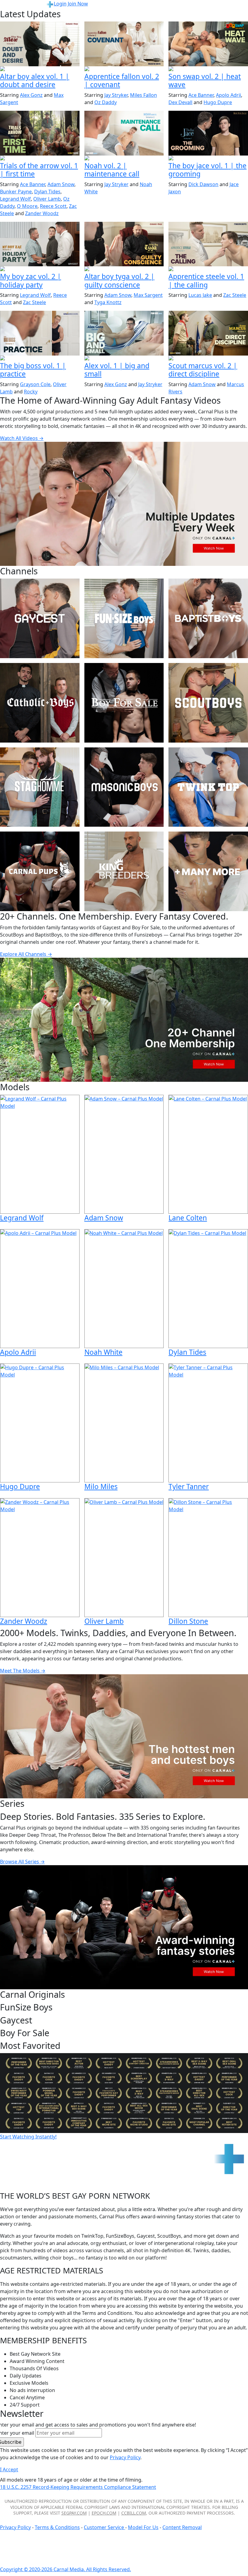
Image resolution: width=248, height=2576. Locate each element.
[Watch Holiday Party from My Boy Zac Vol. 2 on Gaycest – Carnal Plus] (40, 244)
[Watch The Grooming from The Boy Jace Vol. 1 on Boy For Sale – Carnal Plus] (208, 133)
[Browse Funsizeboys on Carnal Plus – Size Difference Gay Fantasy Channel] (124, 618)
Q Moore (27, 206)
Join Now (78, 4)
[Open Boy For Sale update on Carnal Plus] (208, 159)
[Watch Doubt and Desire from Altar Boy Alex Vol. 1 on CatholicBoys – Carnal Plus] (40, 44)
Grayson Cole (35, 384)
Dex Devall (180, 102)
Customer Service (104, 2527)
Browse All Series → (22, 1862)
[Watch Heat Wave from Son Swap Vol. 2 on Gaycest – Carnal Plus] (208, 44)
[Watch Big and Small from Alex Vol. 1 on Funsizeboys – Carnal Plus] (124, 333)
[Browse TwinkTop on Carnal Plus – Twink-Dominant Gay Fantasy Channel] (208, 787)
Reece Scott (53, 206)
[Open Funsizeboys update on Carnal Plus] (124, 159)
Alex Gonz (31, 95)
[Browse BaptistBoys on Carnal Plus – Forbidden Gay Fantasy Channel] (208, 618)
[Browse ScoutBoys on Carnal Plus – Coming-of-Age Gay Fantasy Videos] (208, 703)
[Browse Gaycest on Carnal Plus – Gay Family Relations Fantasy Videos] (40, 618)
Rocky (31, 392)
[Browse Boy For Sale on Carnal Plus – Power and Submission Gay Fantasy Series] (124, 703)
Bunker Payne (16, 192)
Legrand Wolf (15, 199)
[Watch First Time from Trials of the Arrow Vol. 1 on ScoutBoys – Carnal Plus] (40, 133)
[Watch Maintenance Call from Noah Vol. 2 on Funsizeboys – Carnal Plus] (124, 133)
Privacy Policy (15, 2527)
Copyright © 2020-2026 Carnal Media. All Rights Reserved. (65, 2569)
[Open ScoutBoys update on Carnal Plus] (40, 159)
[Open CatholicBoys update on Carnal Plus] (40, 69)
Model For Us (143, 2527)
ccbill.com (134, 2513)
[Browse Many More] (208, 871)
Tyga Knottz (108, 302)
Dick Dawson (203, 184)
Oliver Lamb (47, 199)
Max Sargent (148, 295)
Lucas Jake (200, 295)
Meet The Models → (23, 1671)
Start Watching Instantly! (28, 2137)
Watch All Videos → (22, 438)
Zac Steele (34, 302)
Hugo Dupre (218, 102)
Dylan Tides (47, 192)
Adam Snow (61, 184)
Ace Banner (201, 95)
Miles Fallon (144, 95)
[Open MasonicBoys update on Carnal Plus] (124, 69)
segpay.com (74, 2513)
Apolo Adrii (228, 95)
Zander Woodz (42, 213)
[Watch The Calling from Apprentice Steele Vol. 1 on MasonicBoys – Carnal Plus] (208, 244)
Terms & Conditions (57, 2527)
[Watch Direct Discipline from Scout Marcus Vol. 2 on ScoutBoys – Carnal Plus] (208, 333)
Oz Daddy (106, 102)
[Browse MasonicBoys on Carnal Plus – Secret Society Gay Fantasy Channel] (124, 787)
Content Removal (182, 2527)
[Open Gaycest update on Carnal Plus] (208, 69)
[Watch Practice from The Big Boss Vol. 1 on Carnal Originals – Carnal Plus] (40, 333)
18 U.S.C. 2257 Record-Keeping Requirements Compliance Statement (78, 2487)
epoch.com (104, 2513)
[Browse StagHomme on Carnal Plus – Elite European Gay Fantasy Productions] (40, 787)
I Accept (9, 2469)
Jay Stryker (116, 95)
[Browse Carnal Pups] (40, 871)
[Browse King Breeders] (124, 871)
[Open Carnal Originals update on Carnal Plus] (40, 359)
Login (60, 4)
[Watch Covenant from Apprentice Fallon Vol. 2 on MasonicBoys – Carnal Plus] (124, 44)
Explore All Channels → (26, 954)
